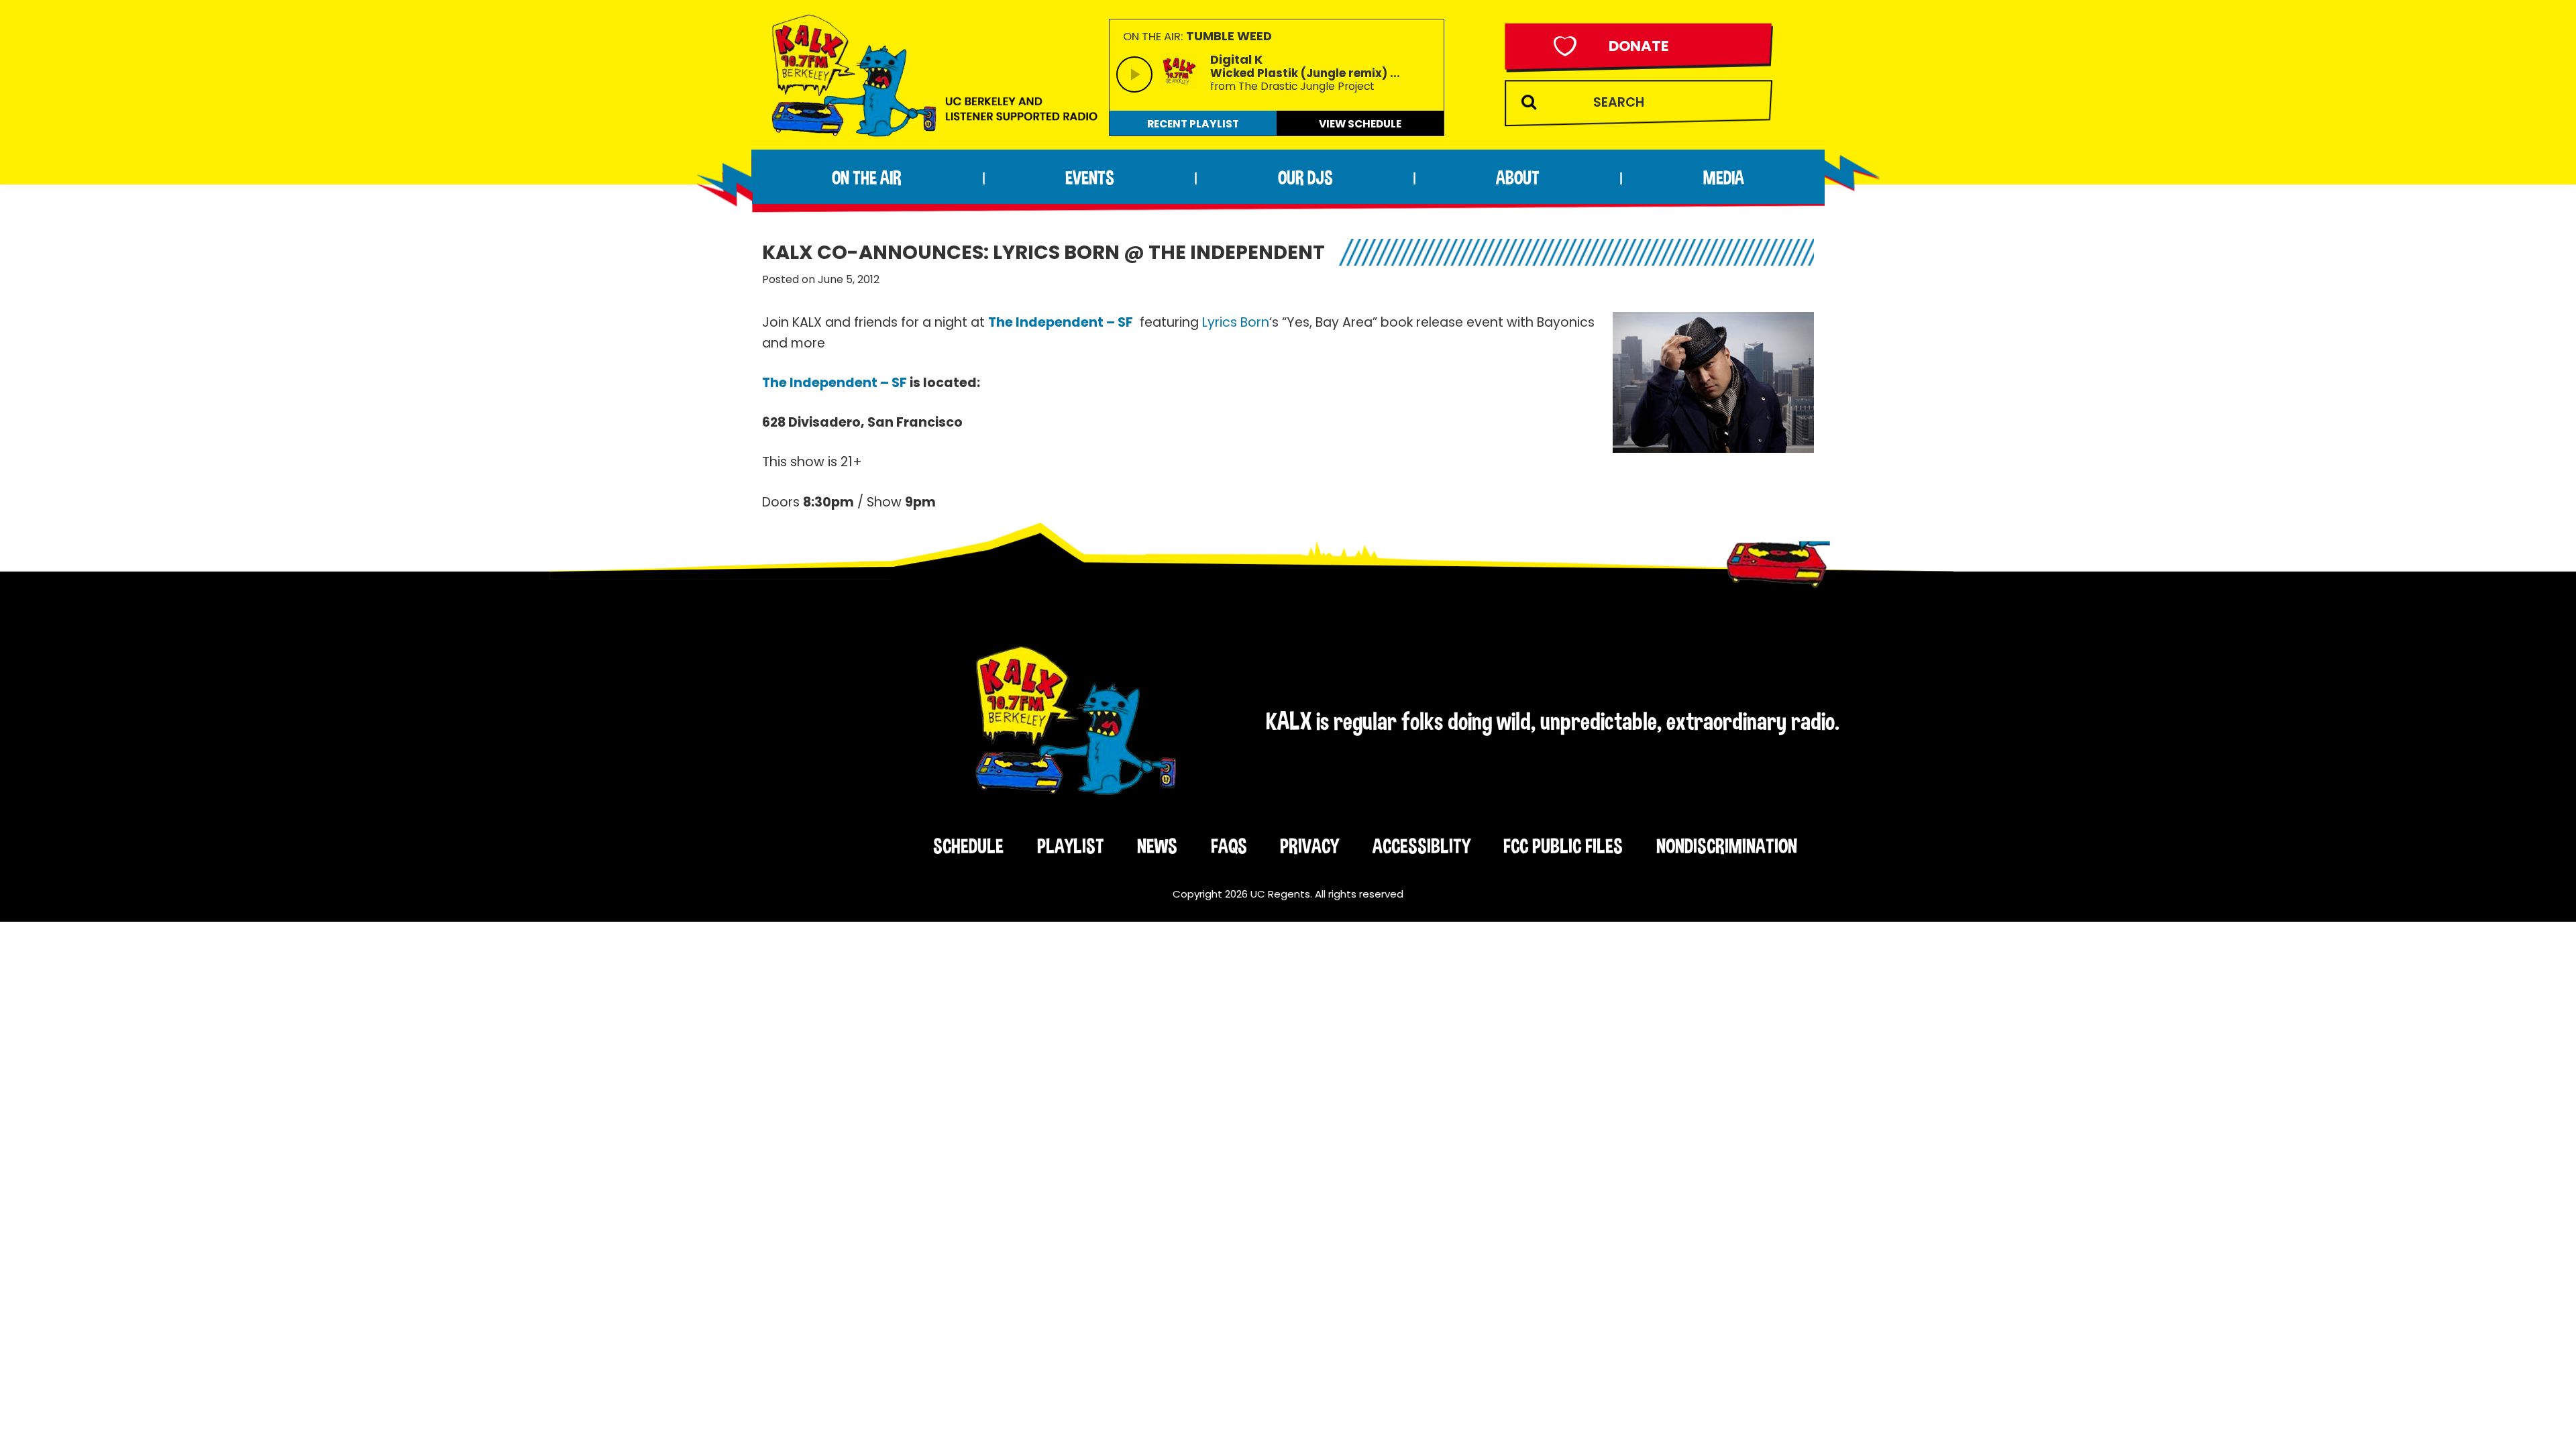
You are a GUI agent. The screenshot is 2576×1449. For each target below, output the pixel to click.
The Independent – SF (1061, 322)
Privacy (1309, 846)
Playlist (1071, 846)
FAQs (1229, 846)
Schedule (968, 846)
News (1157, 846)
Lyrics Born (1236, 322)
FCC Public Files (1563, 846)
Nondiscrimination (1727, 846)
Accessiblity (1421, 846)
